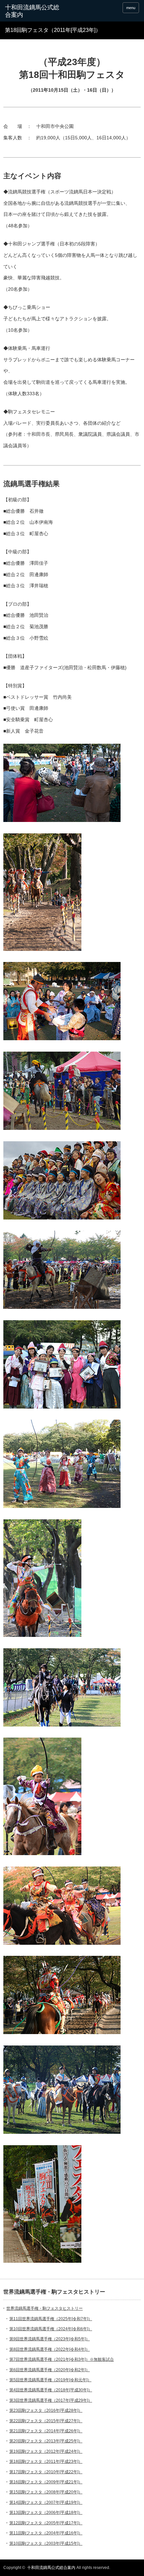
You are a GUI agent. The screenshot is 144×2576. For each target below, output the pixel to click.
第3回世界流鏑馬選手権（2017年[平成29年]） (51, 2400)
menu (131, 8)
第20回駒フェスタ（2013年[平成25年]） (46, 2441)
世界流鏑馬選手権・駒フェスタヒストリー (45, 2308)
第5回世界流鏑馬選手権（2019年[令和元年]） (50, 2380)
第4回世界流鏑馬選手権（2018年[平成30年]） (51, 2390)
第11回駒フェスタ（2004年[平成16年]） (46, 2533)
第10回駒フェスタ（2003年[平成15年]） (46, 2543)
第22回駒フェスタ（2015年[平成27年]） (46, 2421)
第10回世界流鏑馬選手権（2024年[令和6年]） (51, 2329)
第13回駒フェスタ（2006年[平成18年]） (46, 2513)
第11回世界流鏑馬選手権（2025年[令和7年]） (51, 2319)
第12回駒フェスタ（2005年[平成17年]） (46, 2523)
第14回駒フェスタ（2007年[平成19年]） (46, 2502)
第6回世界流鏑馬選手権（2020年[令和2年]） (50, 2370)
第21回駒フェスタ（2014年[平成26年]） (46, 2431)
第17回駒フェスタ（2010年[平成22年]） (46, 2472)
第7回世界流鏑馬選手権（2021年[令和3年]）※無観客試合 (62, 2359)
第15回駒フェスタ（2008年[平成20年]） (46, 2492)
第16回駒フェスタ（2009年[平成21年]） (46, 2482)
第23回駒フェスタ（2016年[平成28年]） (46, 2410)
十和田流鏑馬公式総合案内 (32, 11)
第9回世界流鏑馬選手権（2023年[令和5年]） (50, 2339)
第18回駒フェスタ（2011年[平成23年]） (46, 2462)
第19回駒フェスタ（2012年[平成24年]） (46, 2451)
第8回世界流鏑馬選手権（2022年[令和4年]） (50, 2349)
